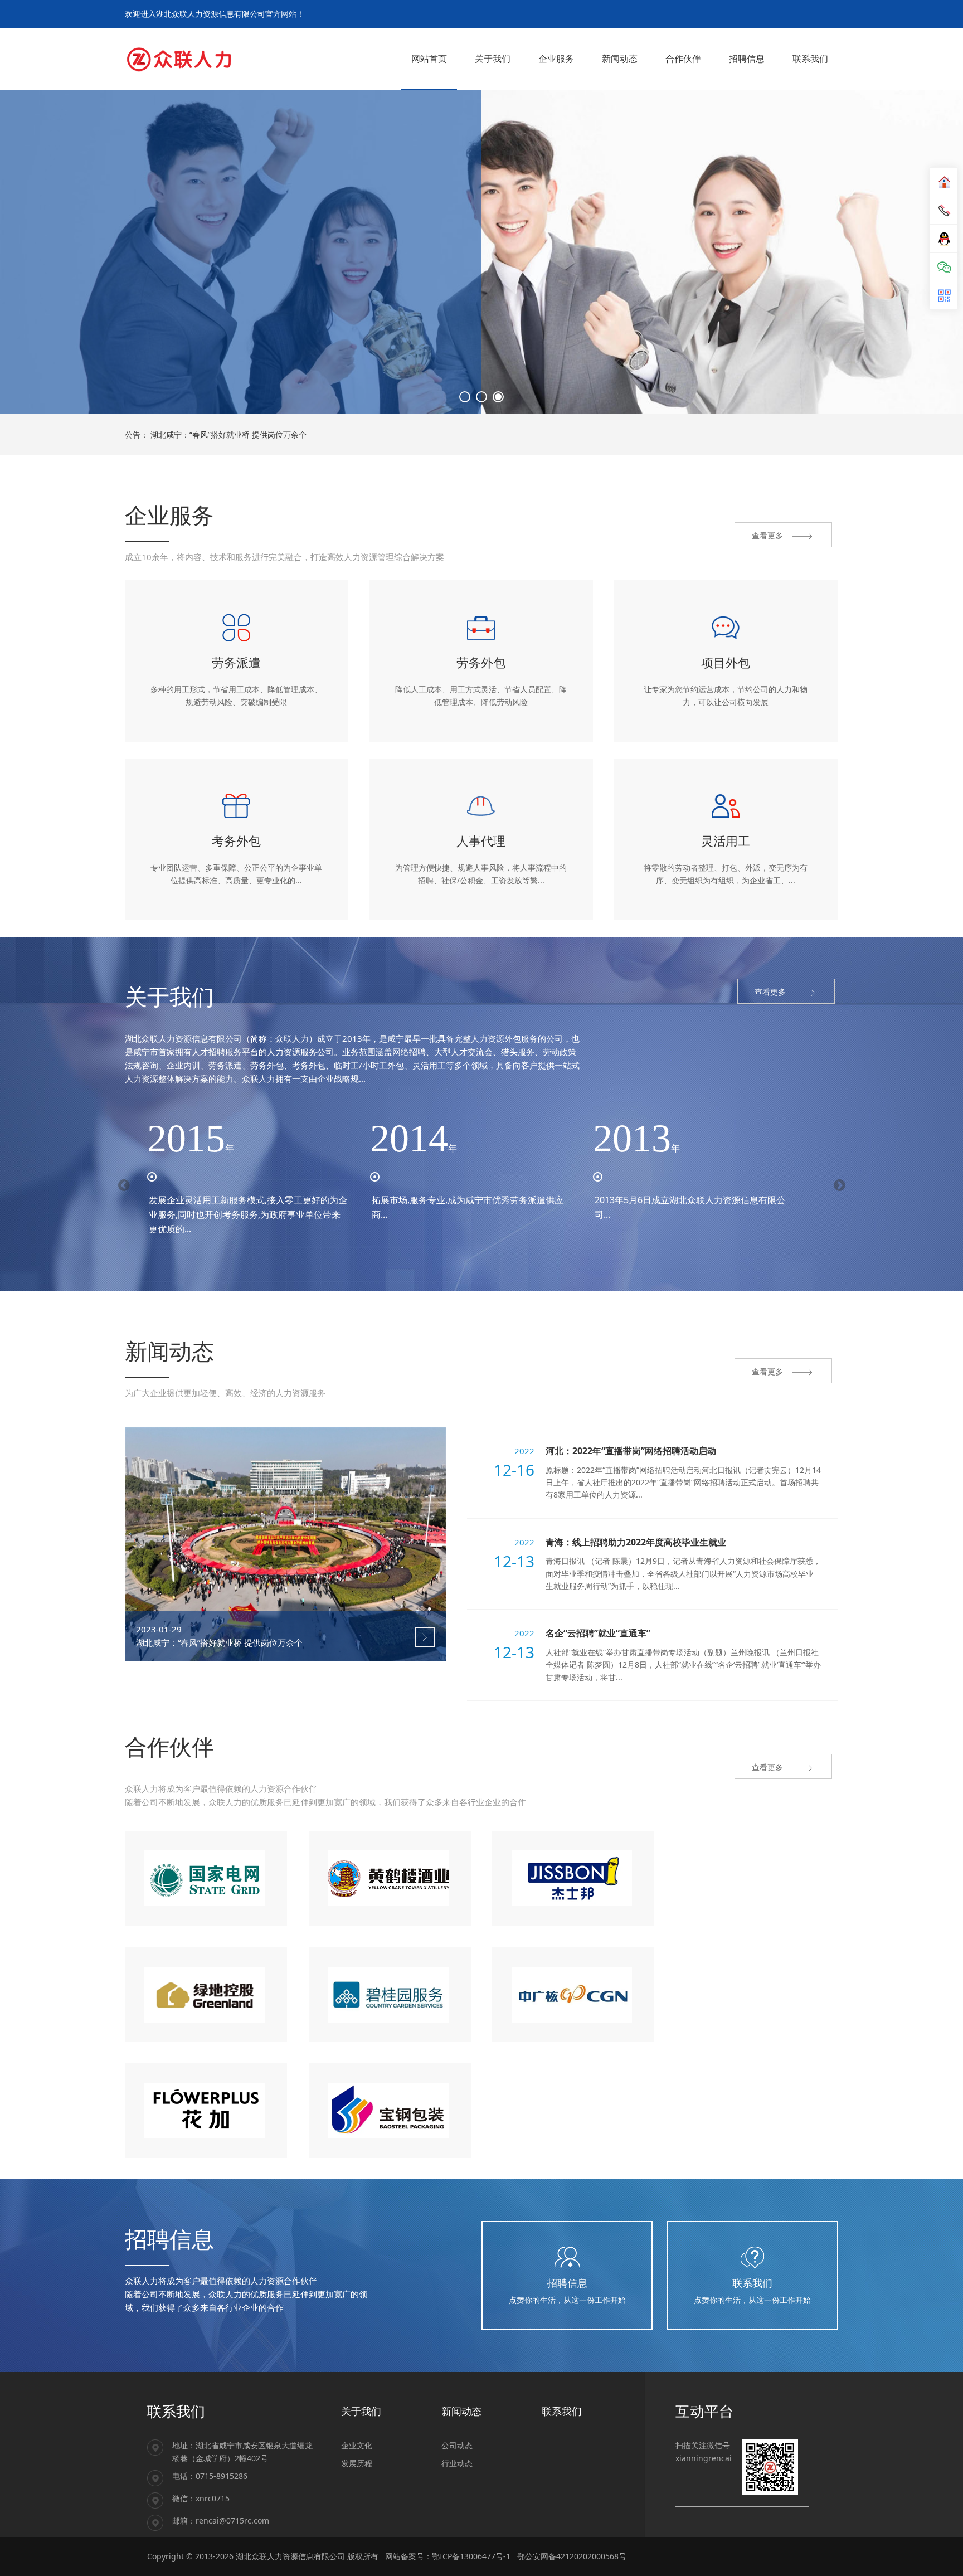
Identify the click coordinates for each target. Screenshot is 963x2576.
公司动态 (457, 2445)
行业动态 (457, 2463)
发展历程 (357, 2463)
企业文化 (357, 2445)
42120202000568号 (591, 2556)
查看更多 (171, 173)
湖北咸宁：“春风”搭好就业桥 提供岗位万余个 (228, 434)
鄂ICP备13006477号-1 (471, 2556)
